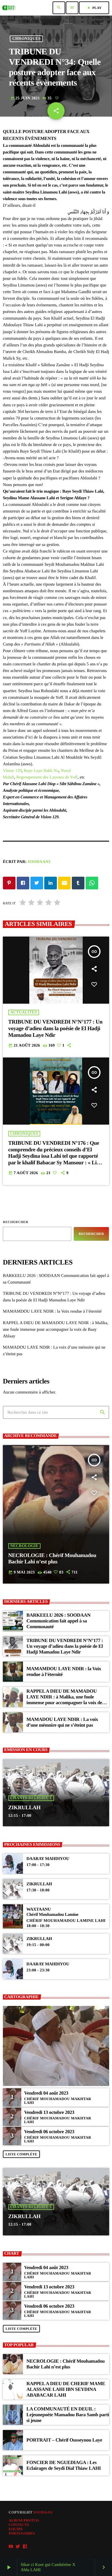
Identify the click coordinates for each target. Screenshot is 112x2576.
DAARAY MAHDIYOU (48, 1859)
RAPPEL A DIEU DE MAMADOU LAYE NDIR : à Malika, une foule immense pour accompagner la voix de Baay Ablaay (56, 1330)
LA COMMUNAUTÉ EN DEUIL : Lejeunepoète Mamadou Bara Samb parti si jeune (68, 2415)
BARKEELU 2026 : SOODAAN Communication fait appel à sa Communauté (58, 1621)
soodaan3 (39, 862)
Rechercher (16, 1222)
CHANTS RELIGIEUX (31, 1798)
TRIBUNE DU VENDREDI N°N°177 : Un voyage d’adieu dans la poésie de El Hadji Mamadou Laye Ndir (55, 1029)
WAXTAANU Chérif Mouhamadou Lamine (52, 1912)
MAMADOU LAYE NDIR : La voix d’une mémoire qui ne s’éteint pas (62, 1722)
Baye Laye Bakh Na (41, 771)
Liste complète (21, 2154)
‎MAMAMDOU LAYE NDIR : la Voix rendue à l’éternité (52, 1311)
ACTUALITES (24, 1012)
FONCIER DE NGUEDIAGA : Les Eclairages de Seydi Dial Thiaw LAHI (64, 2465)
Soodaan (43, 2512)
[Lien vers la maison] (9, 8)
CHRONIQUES (26, 39)
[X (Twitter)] (18, 2546)
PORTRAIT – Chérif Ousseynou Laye (64, 2440)
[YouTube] (11, 2546)
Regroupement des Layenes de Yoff (47, 777)
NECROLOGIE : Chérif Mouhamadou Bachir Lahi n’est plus (52, 1559)
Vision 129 (12, 771)
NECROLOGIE (24, 1546)
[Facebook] (25, 2546)
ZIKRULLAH (25, 1808)
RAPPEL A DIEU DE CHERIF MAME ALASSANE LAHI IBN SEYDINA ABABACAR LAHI (66, 2389)
